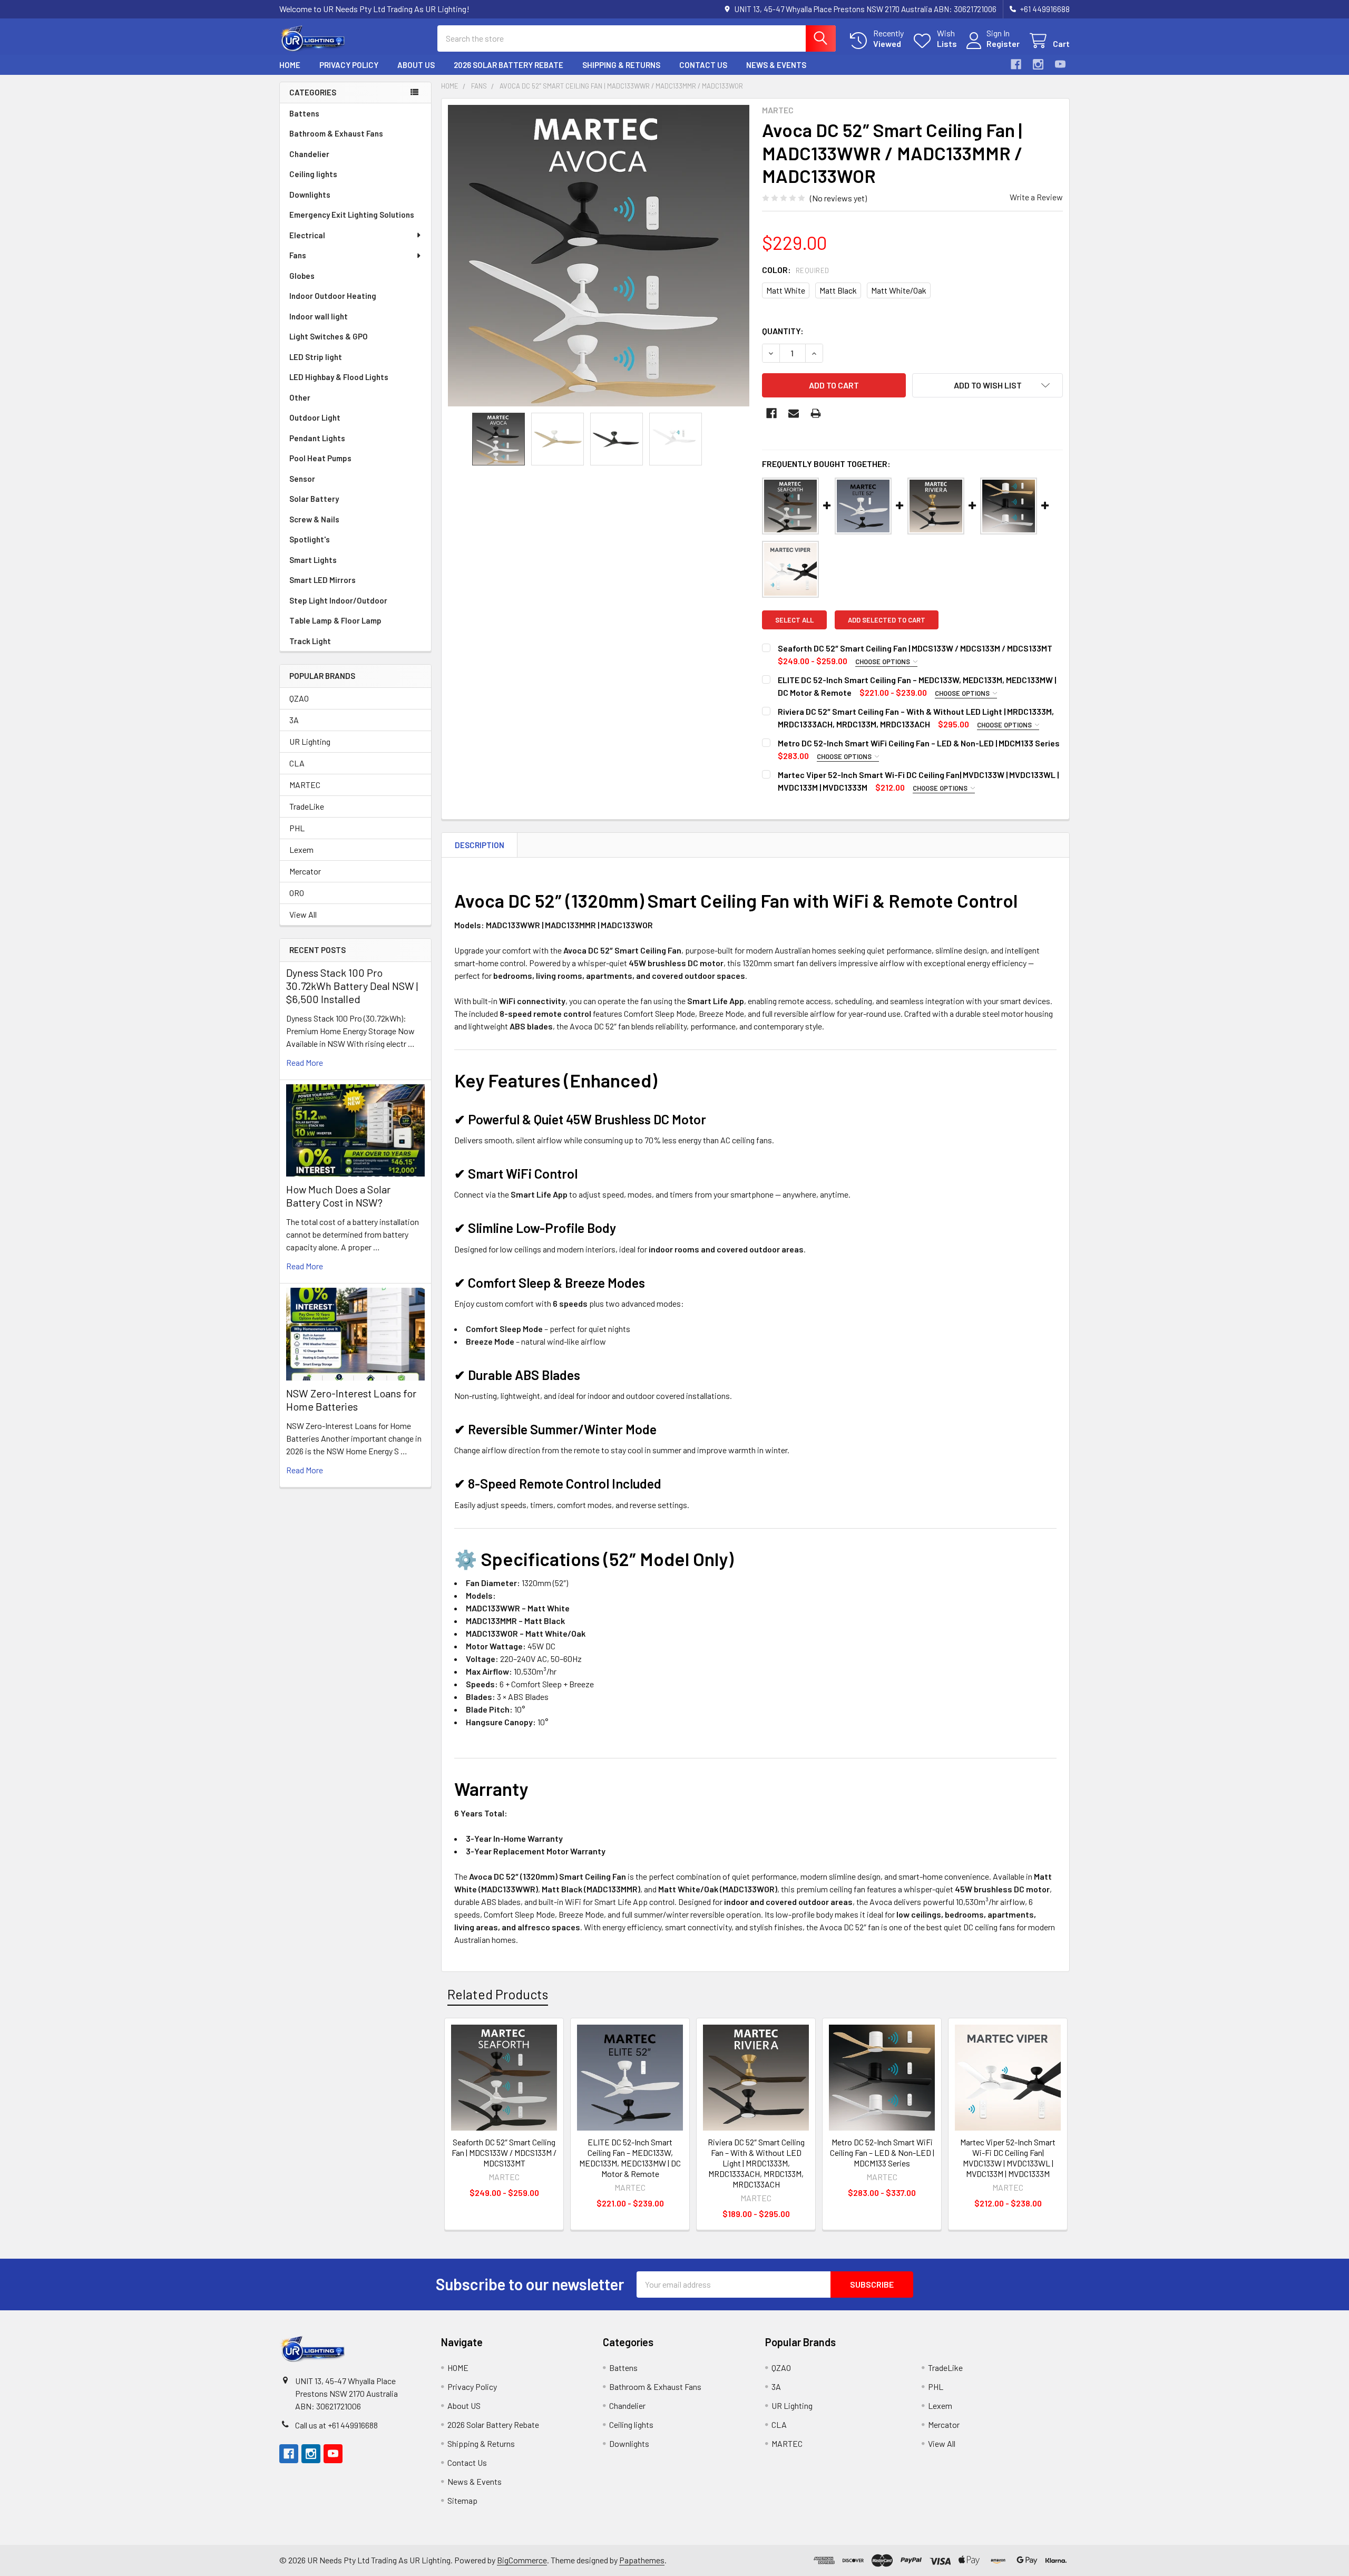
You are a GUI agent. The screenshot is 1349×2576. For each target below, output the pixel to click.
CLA (297, 763)
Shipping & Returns (621, 65)
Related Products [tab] (498, 1994)
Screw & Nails (314, 519)
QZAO (299, 698)
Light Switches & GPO (329, 336)
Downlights (310, 195)
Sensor (302, 479)
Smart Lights (313, 560)
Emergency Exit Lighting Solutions (352, 215)
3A (294, 720)
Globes (302, 276)
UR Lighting (310, 741)
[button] (988, 385)
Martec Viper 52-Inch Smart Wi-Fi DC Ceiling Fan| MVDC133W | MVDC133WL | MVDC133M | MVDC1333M (1008, 2158)
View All (303, 914)
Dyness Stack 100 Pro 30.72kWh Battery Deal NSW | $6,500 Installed (352, 986)
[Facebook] (1016, 64)
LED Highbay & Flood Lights (339, 377)
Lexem (301, 849)
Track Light (310, 641)
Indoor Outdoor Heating (333, 296)
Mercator (305, 871)
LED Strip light (316, 357)
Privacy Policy (349, 65)
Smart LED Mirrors (322, 580)
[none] (599, 256)
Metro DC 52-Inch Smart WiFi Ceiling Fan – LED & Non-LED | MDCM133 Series (919, 743)
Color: (796, 270)
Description (480, 845)
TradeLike (307, 806)
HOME (290, 65)
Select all (794, 620)
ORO (297, 893)
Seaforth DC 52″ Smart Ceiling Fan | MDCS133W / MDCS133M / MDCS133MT (915, 648)
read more (305, 1062)
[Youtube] (1060, 64)
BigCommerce (522, 2560)
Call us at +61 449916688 (336, 2425)
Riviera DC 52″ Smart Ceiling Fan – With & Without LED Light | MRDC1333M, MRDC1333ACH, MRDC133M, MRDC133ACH (756, 2163)
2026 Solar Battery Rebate (509, 65)
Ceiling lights (313, 174)
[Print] (816, 413)
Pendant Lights (317, 438)
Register (1003, 43)
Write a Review (1036, 197)
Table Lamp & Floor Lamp (335, 620)
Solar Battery (314, 499)
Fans (298, 255)
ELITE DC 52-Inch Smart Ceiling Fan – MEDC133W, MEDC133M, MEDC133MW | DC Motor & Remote (630, 2158)
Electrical (307, 235)
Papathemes (642, 2560)
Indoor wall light (319, 316)
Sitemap (462, 2500)
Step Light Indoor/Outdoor (338, 600)
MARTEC (305, 785)
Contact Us (703, 65)
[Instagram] (1038, 64)
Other (300, 397)
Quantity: (783, 331)
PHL (297, 828)
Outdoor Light (315, 417)
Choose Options (883, 662)
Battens (304, 113)
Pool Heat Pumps (320, 458)
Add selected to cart (887, 620)
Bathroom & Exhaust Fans (336, 133)
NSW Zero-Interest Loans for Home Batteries (351, 1400)
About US (416, 65)
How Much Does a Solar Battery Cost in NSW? (338, 1196)
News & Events (776, 65)
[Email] (794, 413)
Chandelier (309, 154)
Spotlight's (310, 539)
